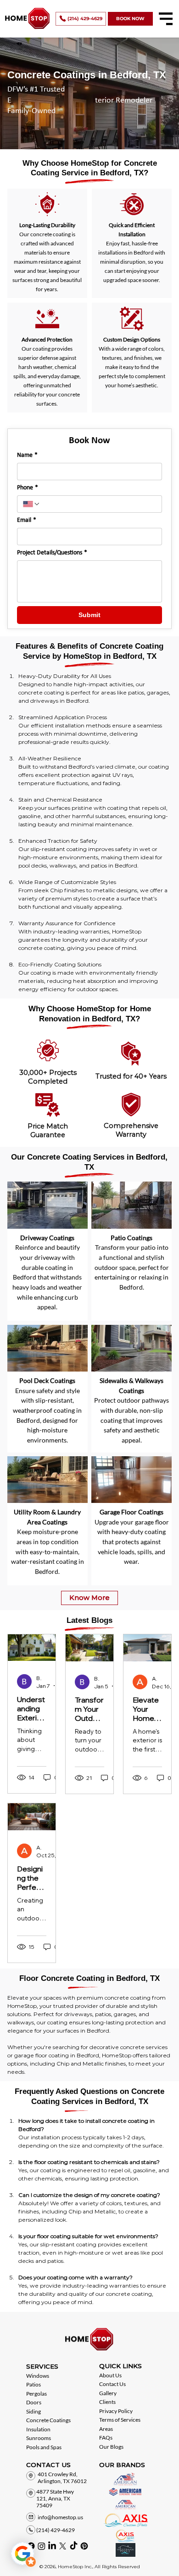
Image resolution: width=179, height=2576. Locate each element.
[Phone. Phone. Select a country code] (32, 504)
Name (27, 455)
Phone (28, 488)
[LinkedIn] (52, 2546)
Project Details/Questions (52, 553)
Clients (107, 2402)
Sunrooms (39, 2438)
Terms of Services (120, 2420)
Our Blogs (111, 2447)
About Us (110, 2375)
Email (27, 520)
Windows (38, 2376)
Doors (34, 2402)
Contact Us (112, 2384)
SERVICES (42, 2366)
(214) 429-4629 (56, 2530)
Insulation (38, 2429)
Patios (34, 2384)
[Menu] (166, 19)
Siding (34, 2411)
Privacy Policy (116, 2411)
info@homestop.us (60, 2517)
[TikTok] (74, 2546)
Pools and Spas (44, 2447)
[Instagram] (42, 2546)
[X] (63, 2546)
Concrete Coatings (48, 2420)
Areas (106, 2429)
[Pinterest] (84, 2546)
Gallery (108, 2393)
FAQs (106, 2438)
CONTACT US (48, 2465)
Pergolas (36, 2394)
